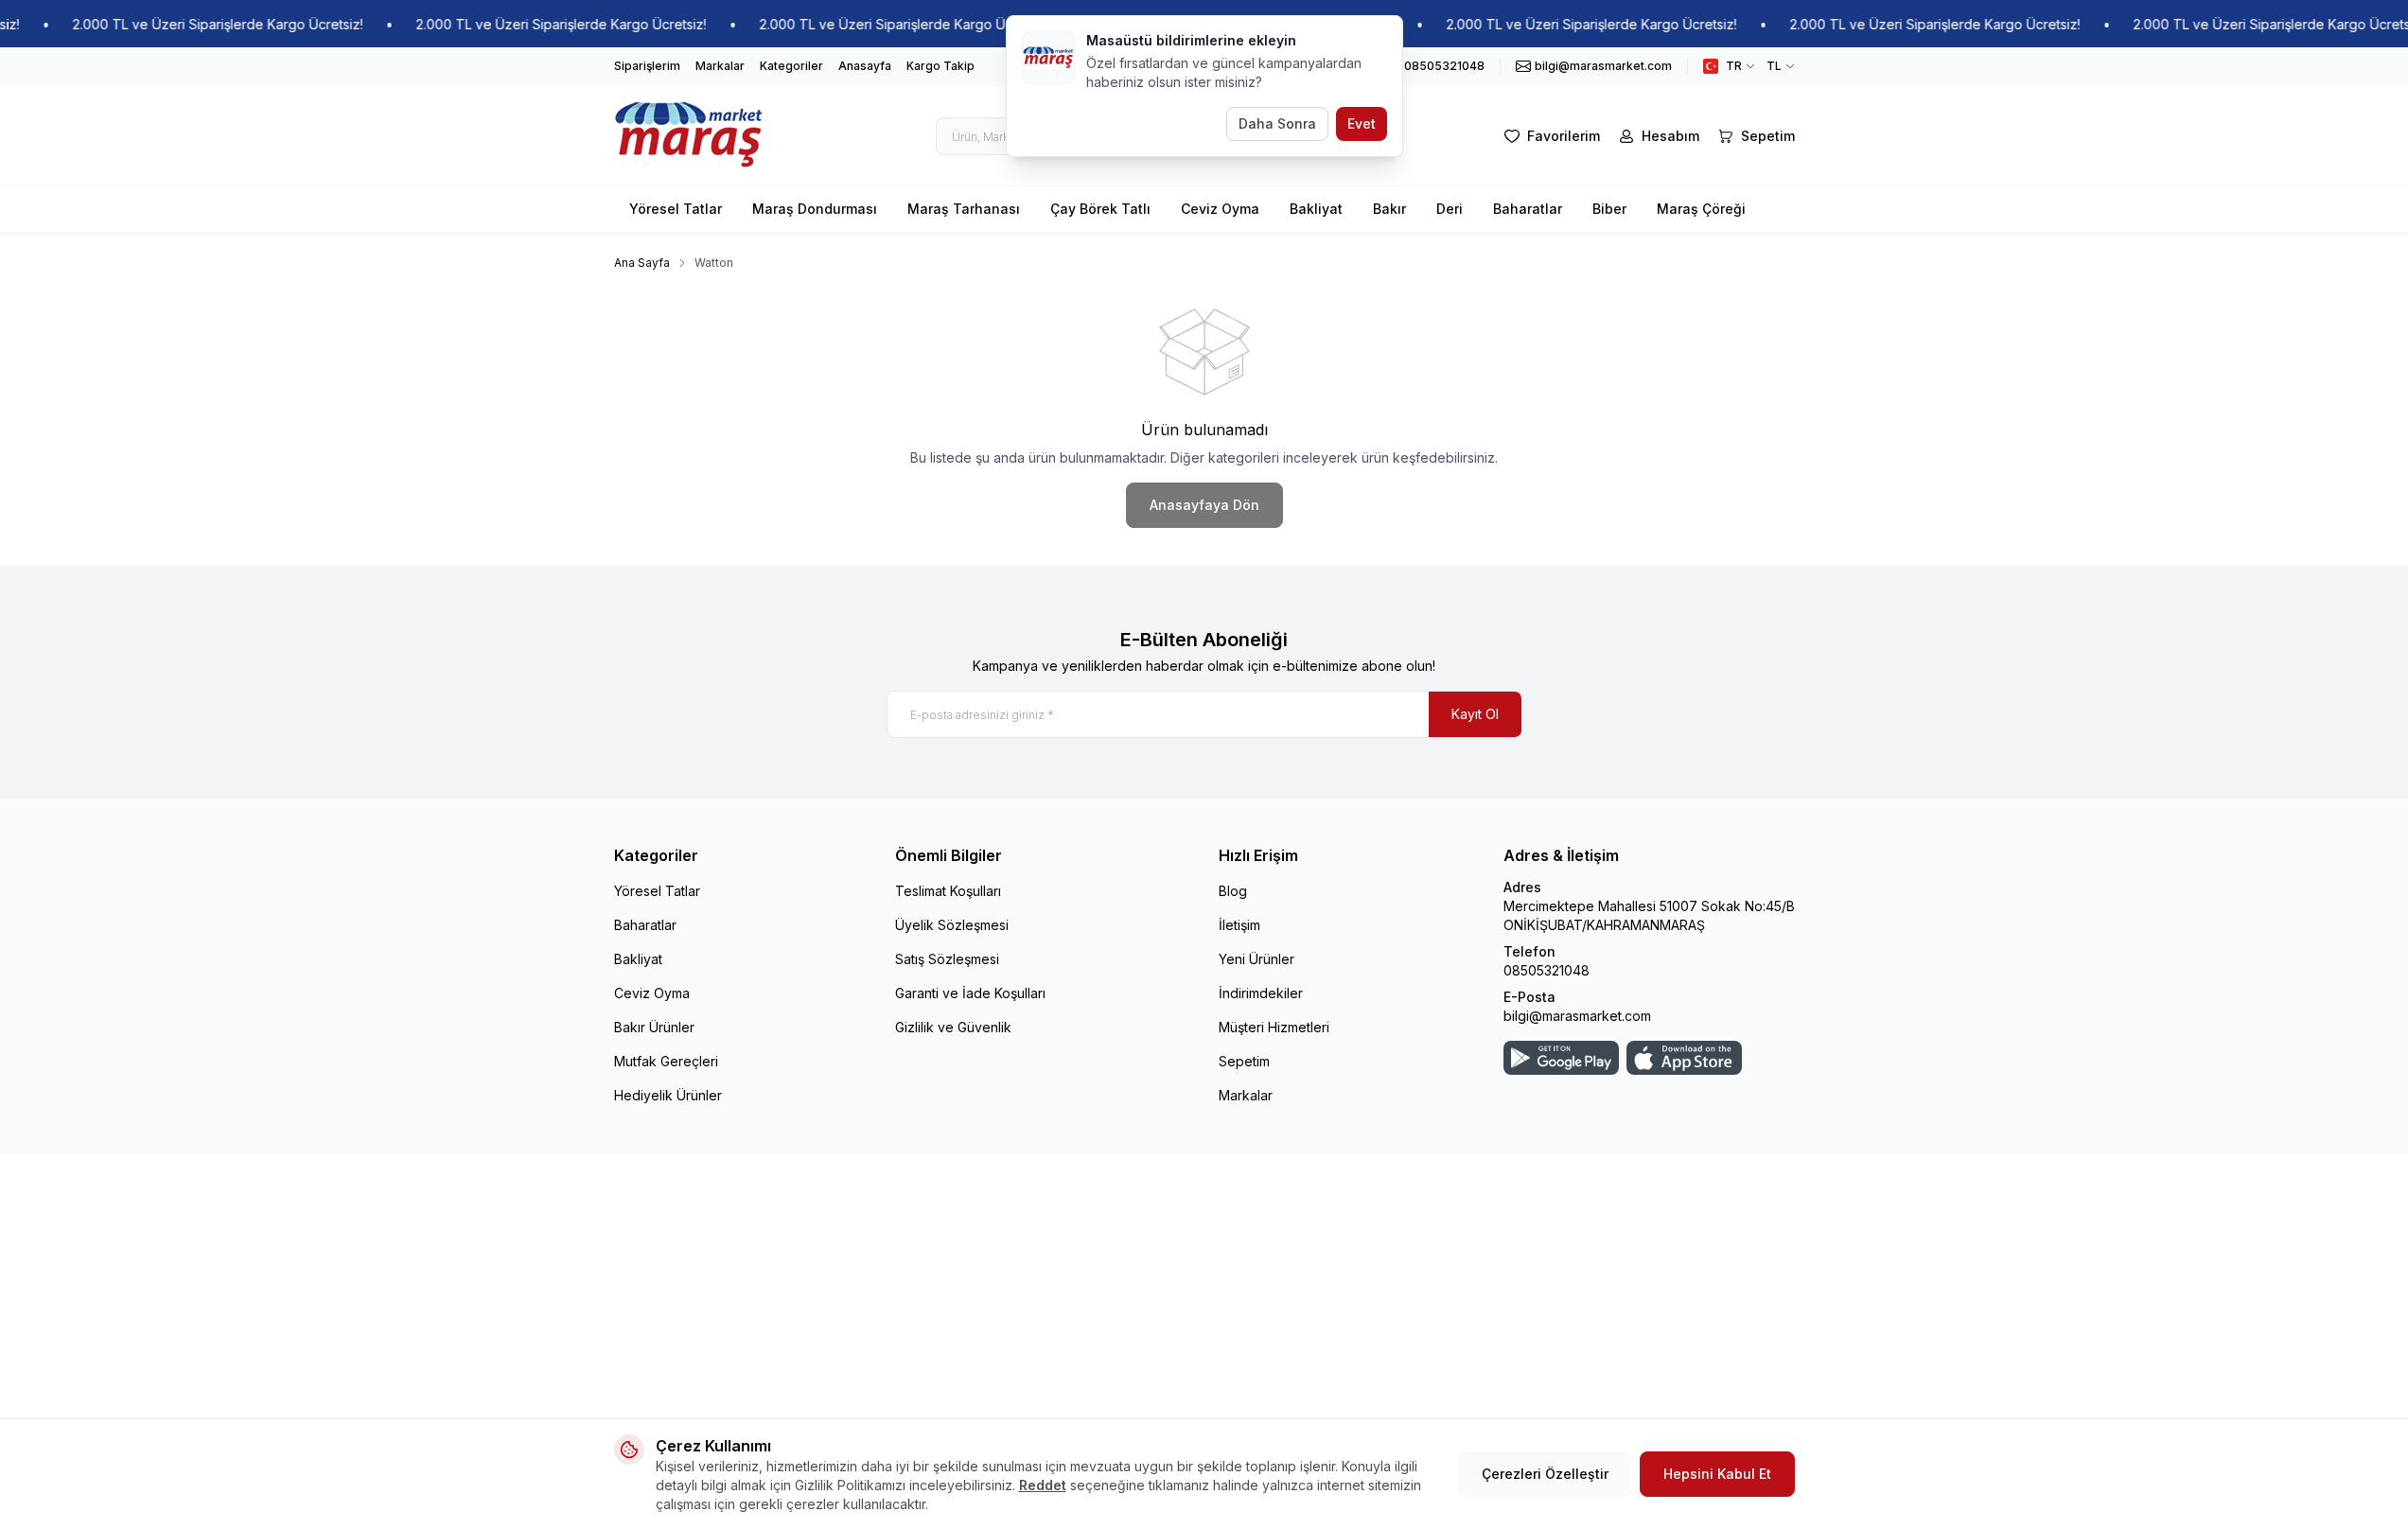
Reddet (1043, 1485)
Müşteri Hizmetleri (1274, 1027)
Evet (1362, 123)
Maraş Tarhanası (964, 209)
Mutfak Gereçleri (666, 1061)
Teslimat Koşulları (948, 891)
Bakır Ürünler (654, 1027)
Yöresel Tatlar (676, 209)
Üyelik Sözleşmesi (952, 925)
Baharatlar (1528, 209)
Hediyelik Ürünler (668, 1095)
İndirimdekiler (1261, 993)
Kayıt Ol (1475, 714)
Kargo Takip (940, 66)
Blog (1233, 891)
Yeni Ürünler (1257, 959)
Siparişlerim (647, 66)
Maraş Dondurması (815, 209)
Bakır (1389, 209)
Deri (1450, 209)
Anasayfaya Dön (1204, 505)
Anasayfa (865, 66)
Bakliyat (1316, 209)
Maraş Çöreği (1701, 209)
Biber (1609, 209)
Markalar (720, 66)
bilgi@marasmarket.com (1577, 1016)
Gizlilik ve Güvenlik (953, 1027)
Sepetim (1244, 1061)
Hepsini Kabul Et (1717, 1474)
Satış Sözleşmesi (947, 959)
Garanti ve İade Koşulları (970, 993)
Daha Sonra (1277, 123)
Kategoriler (791, 66)
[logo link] (689, 136)
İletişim (1239, 925)
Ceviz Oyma (1220, 209)
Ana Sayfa (642, 263)
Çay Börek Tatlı (1100, 209)
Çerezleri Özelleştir (1545, 1474)
